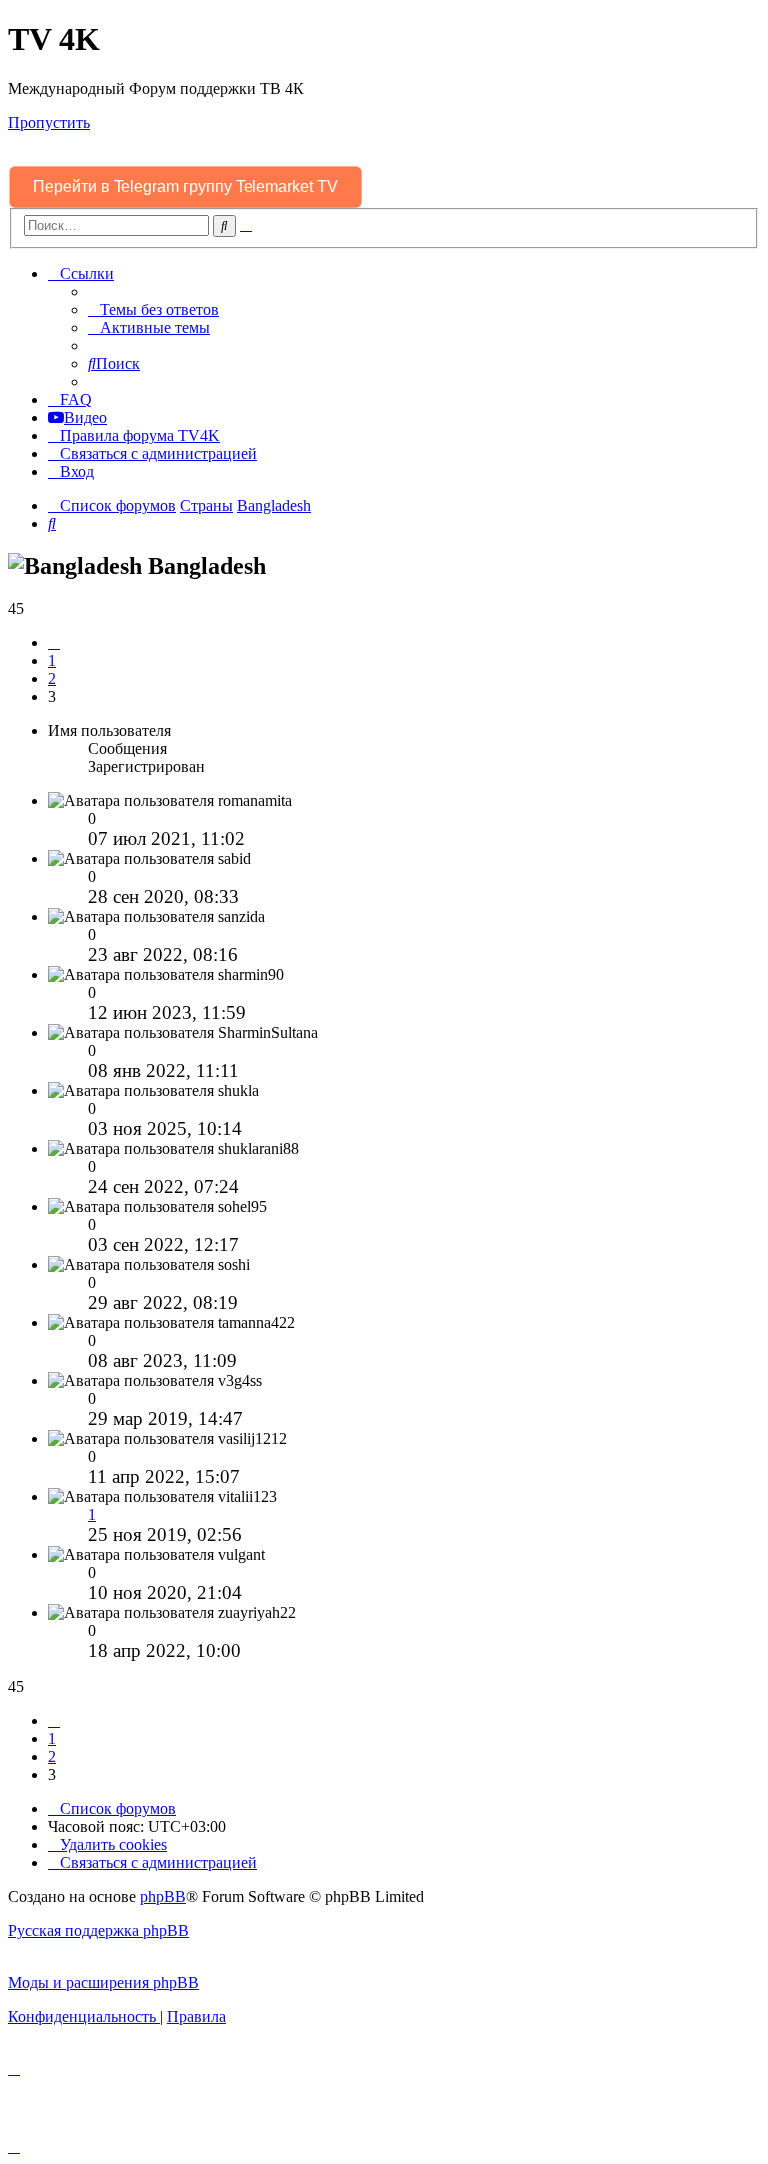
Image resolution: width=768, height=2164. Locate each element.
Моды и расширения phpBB (103, 1982)
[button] (54, 642)
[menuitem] (153, 309)
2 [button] (52, 678)
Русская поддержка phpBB (98, 1930)
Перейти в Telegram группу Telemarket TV (185, 186)
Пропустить (49, 122)
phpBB (163, 1896)
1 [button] (52, 660)
